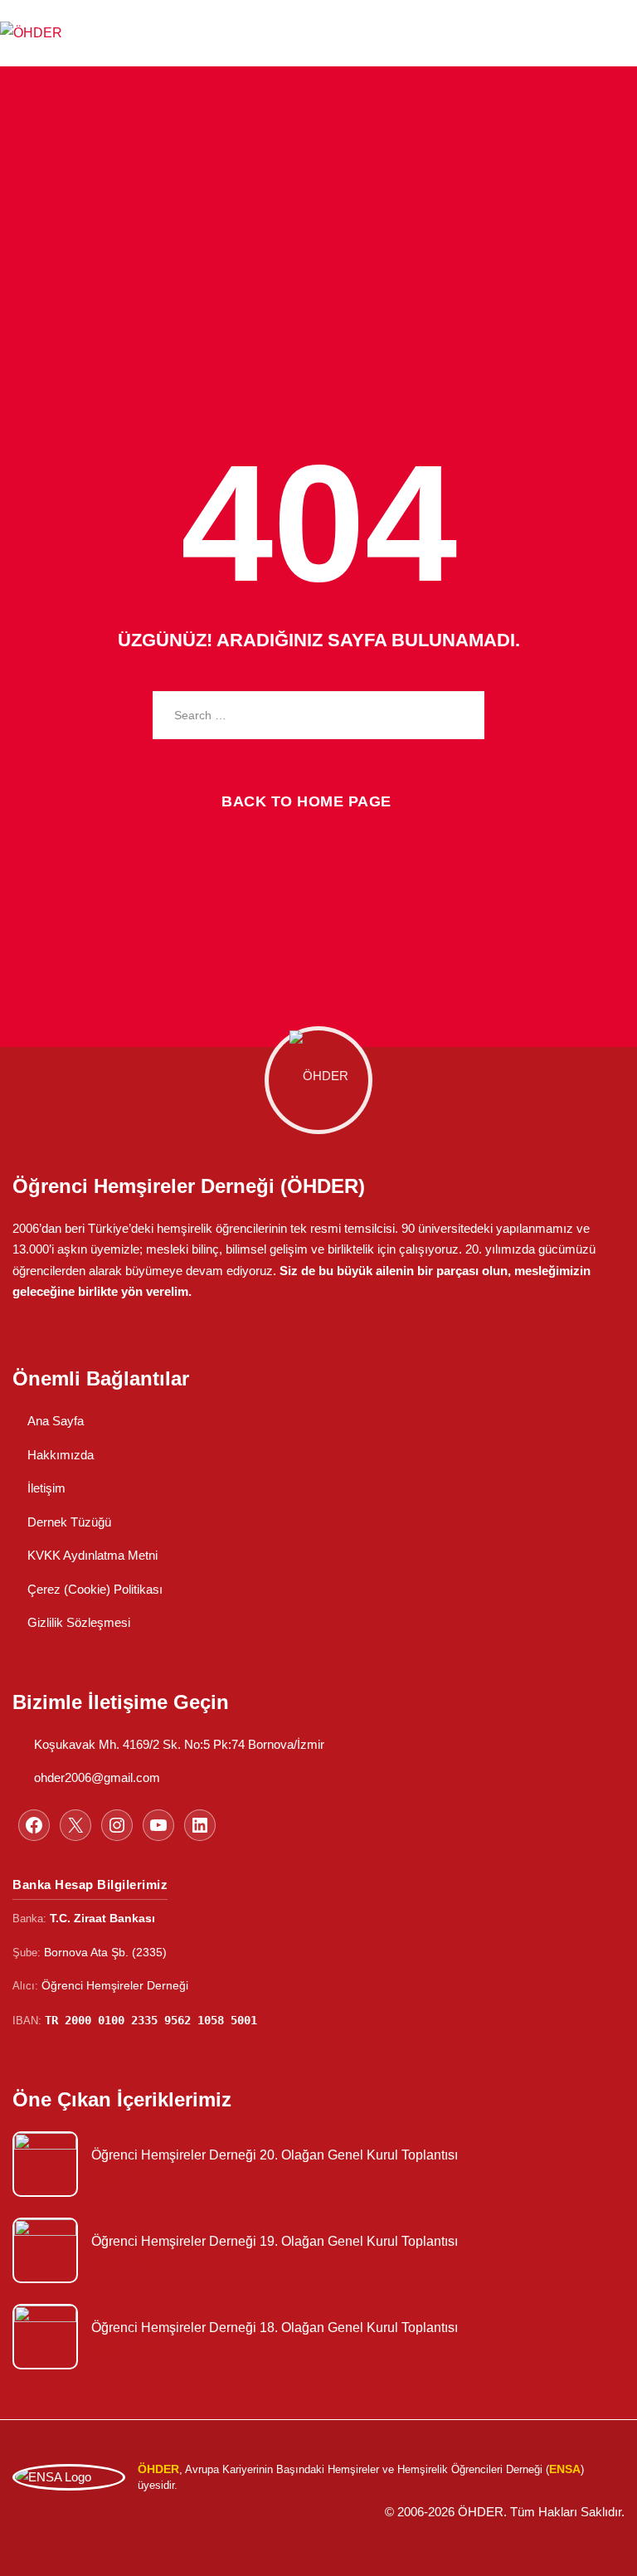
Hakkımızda (61, 1455)
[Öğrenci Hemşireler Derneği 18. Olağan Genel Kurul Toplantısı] (44, 2337)
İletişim (46, 1488)
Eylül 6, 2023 (124, 2349)
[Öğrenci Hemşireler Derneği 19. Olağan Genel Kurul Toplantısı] (44, 2250)
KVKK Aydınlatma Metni (92, 1555)
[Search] (460, 715)
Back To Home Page (306, 801)
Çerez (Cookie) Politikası (95, 1589)
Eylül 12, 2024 (127, 2263)
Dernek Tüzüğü (69, 1522)
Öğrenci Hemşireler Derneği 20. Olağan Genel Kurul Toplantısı (275, 2155)
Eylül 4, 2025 (124, 2177)
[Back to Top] (599, 2547)
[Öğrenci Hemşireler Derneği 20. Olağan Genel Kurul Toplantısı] (44, 2164)
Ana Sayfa (56, 1421)
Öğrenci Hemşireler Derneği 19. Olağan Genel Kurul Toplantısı (275, 2241)
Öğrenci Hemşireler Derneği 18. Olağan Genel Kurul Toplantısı (275, 2328)
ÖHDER (481, 2512)
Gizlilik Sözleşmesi (79, 1622)
